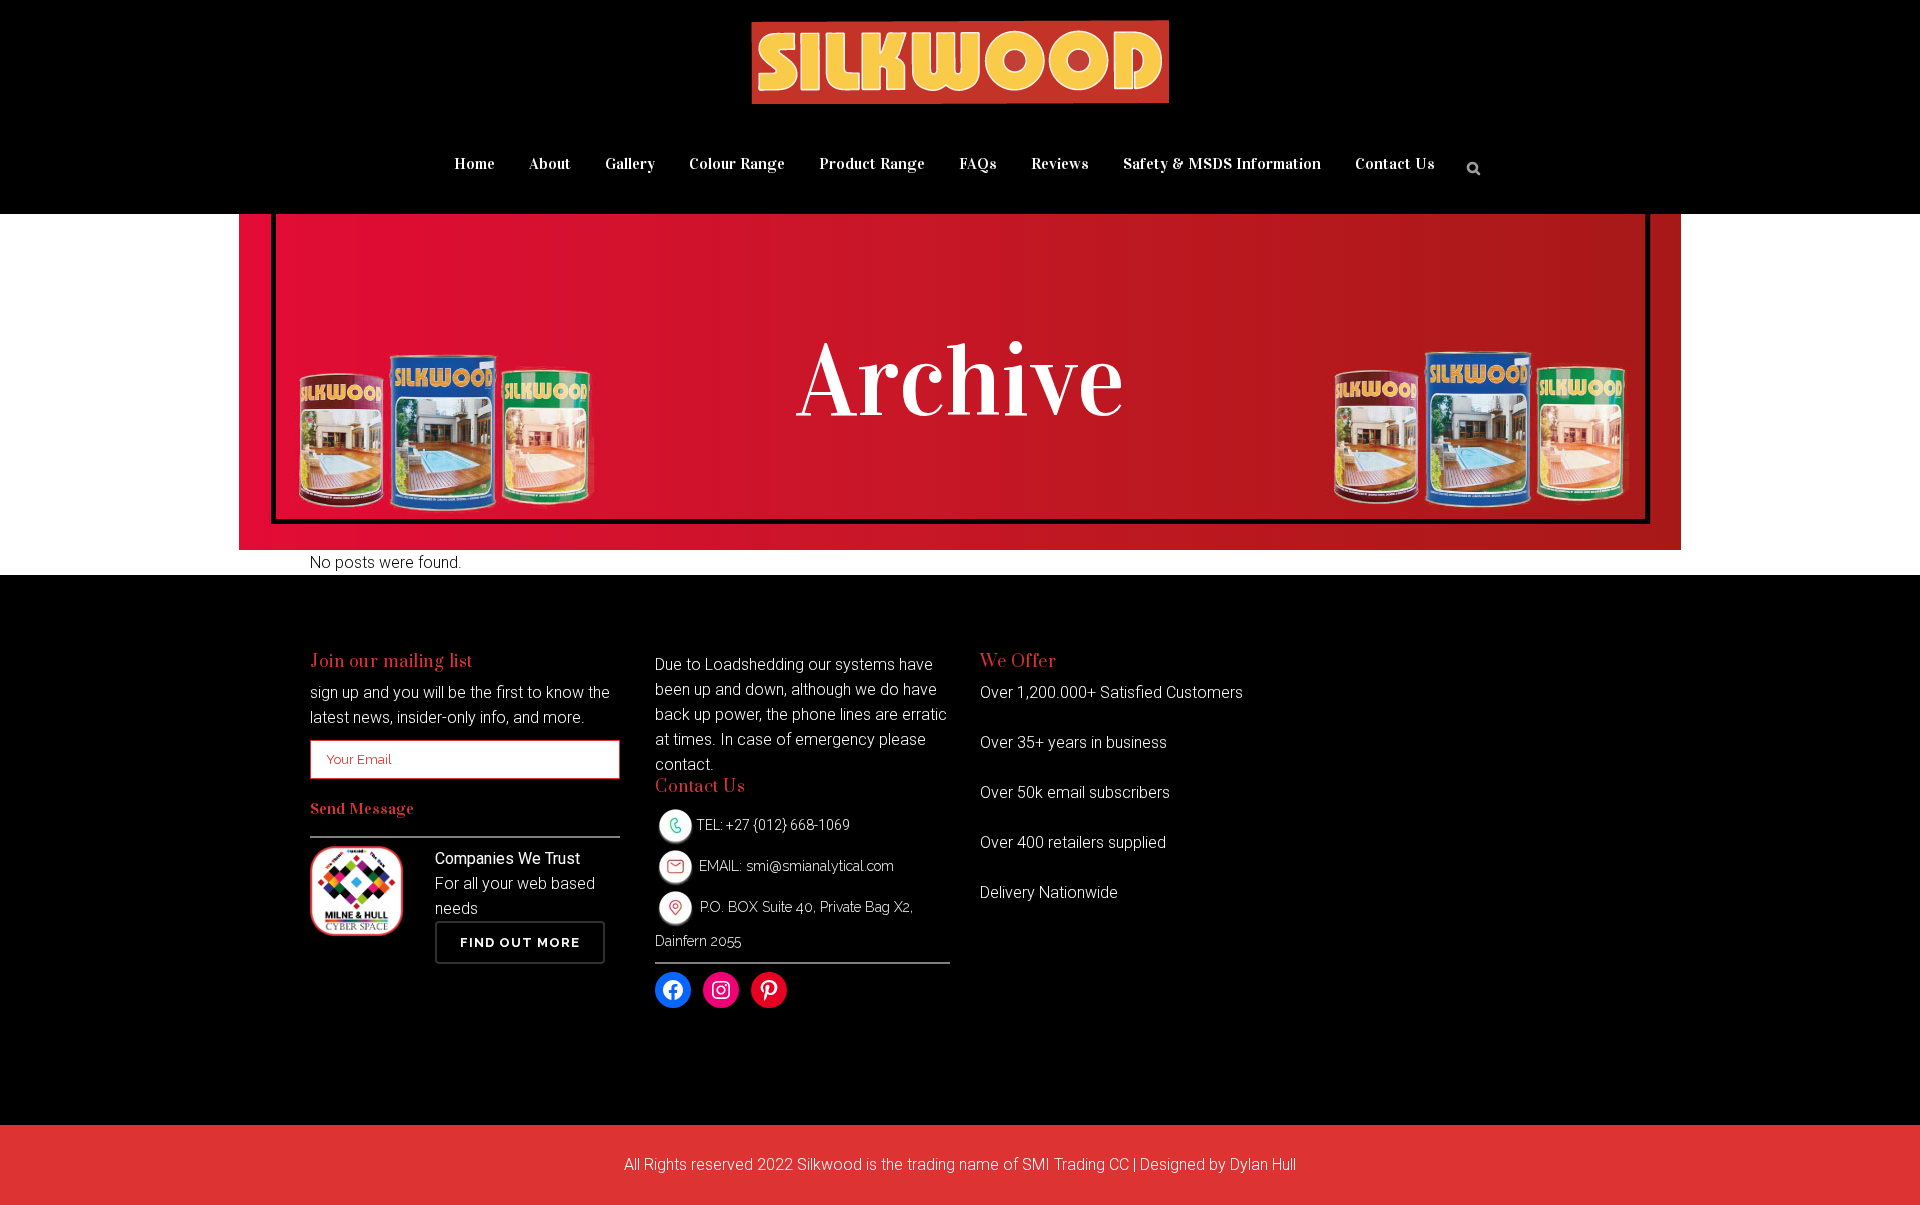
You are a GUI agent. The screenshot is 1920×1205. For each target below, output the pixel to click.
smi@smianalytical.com (820, 866)
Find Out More (520, 942)
